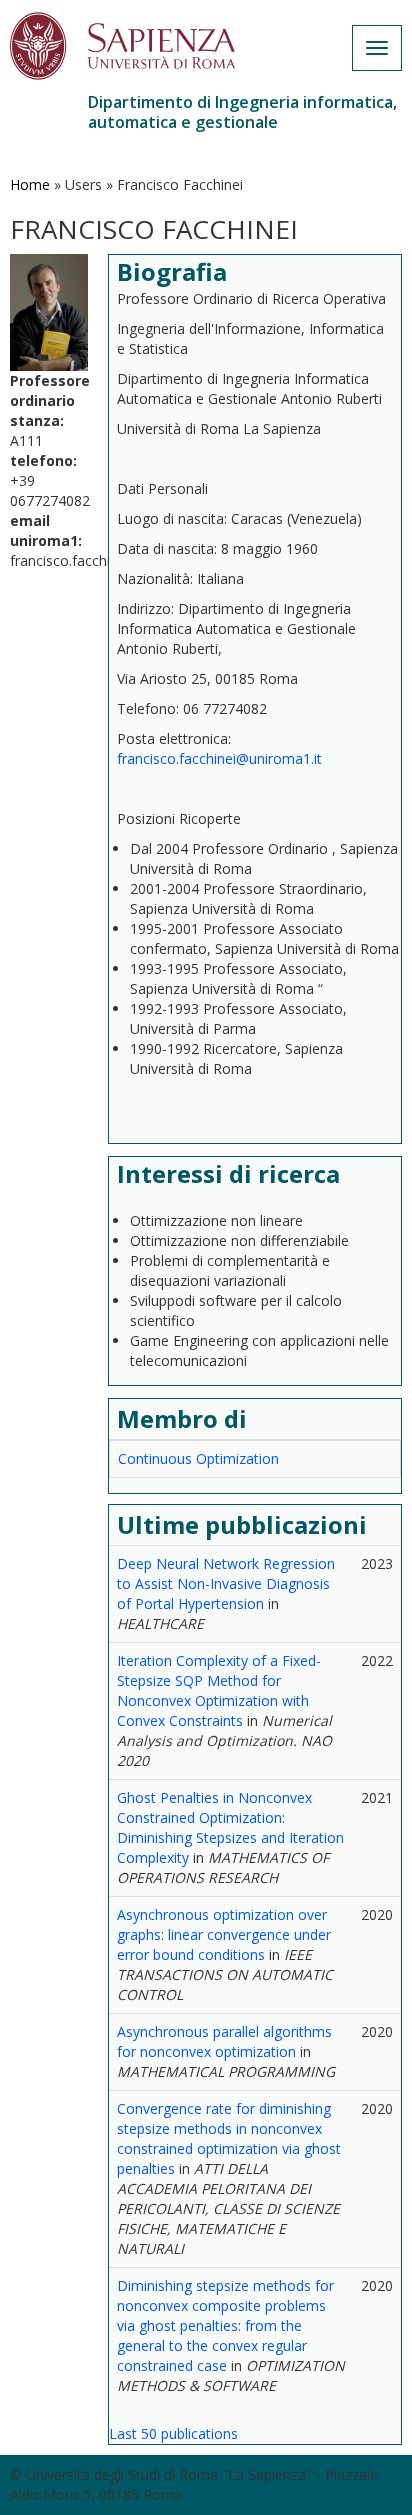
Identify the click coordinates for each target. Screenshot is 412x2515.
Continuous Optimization (198, 1458)
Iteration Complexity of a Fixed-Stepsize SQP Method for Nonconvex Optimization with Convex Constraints (219, 1690)
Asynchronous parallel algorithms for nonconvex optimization (224, 2041)
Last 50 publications (173, 2433)
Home (30, 184)
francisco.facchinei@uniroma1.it (219, 758)
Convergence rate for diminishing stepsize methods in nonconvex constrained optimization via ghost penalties (229, 2138)
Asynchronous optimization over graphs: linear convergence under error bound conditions (224, 1934)
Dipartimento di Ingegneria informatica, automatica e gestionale (242, 112)
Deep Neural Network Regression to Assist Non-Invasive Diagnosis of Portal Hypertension (226, 1583)
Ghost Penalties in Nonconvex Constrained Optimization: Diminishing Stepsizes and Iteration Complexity (230, 1827)
